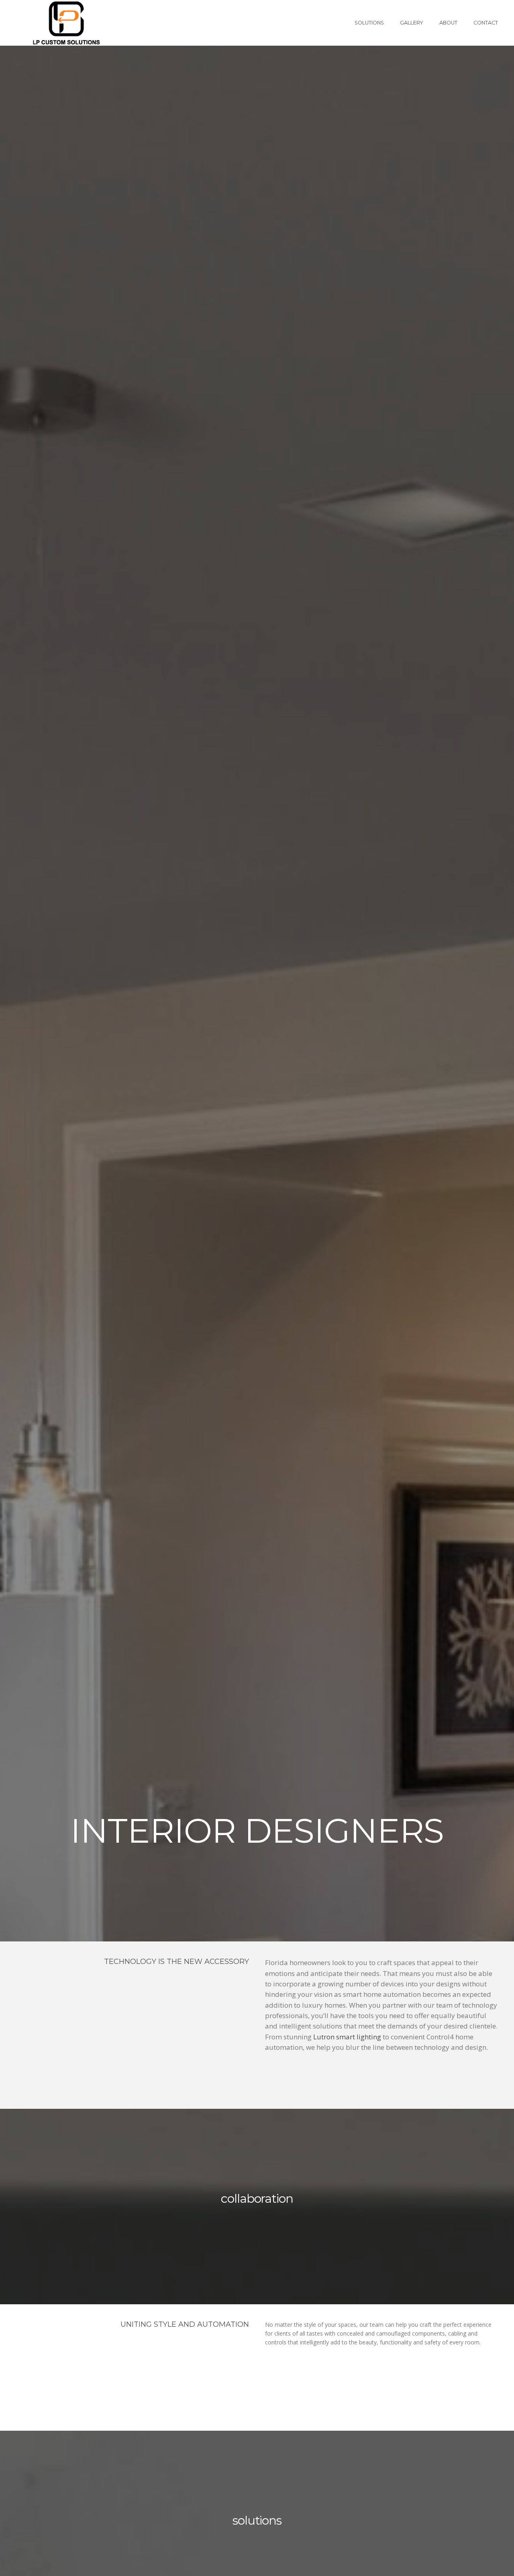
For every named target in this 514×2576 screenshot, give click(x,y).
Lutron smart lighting (347, 2037)
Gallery (412, 23)
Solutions (369, 23)
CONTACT (486, 23)
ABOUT (448, 23)
